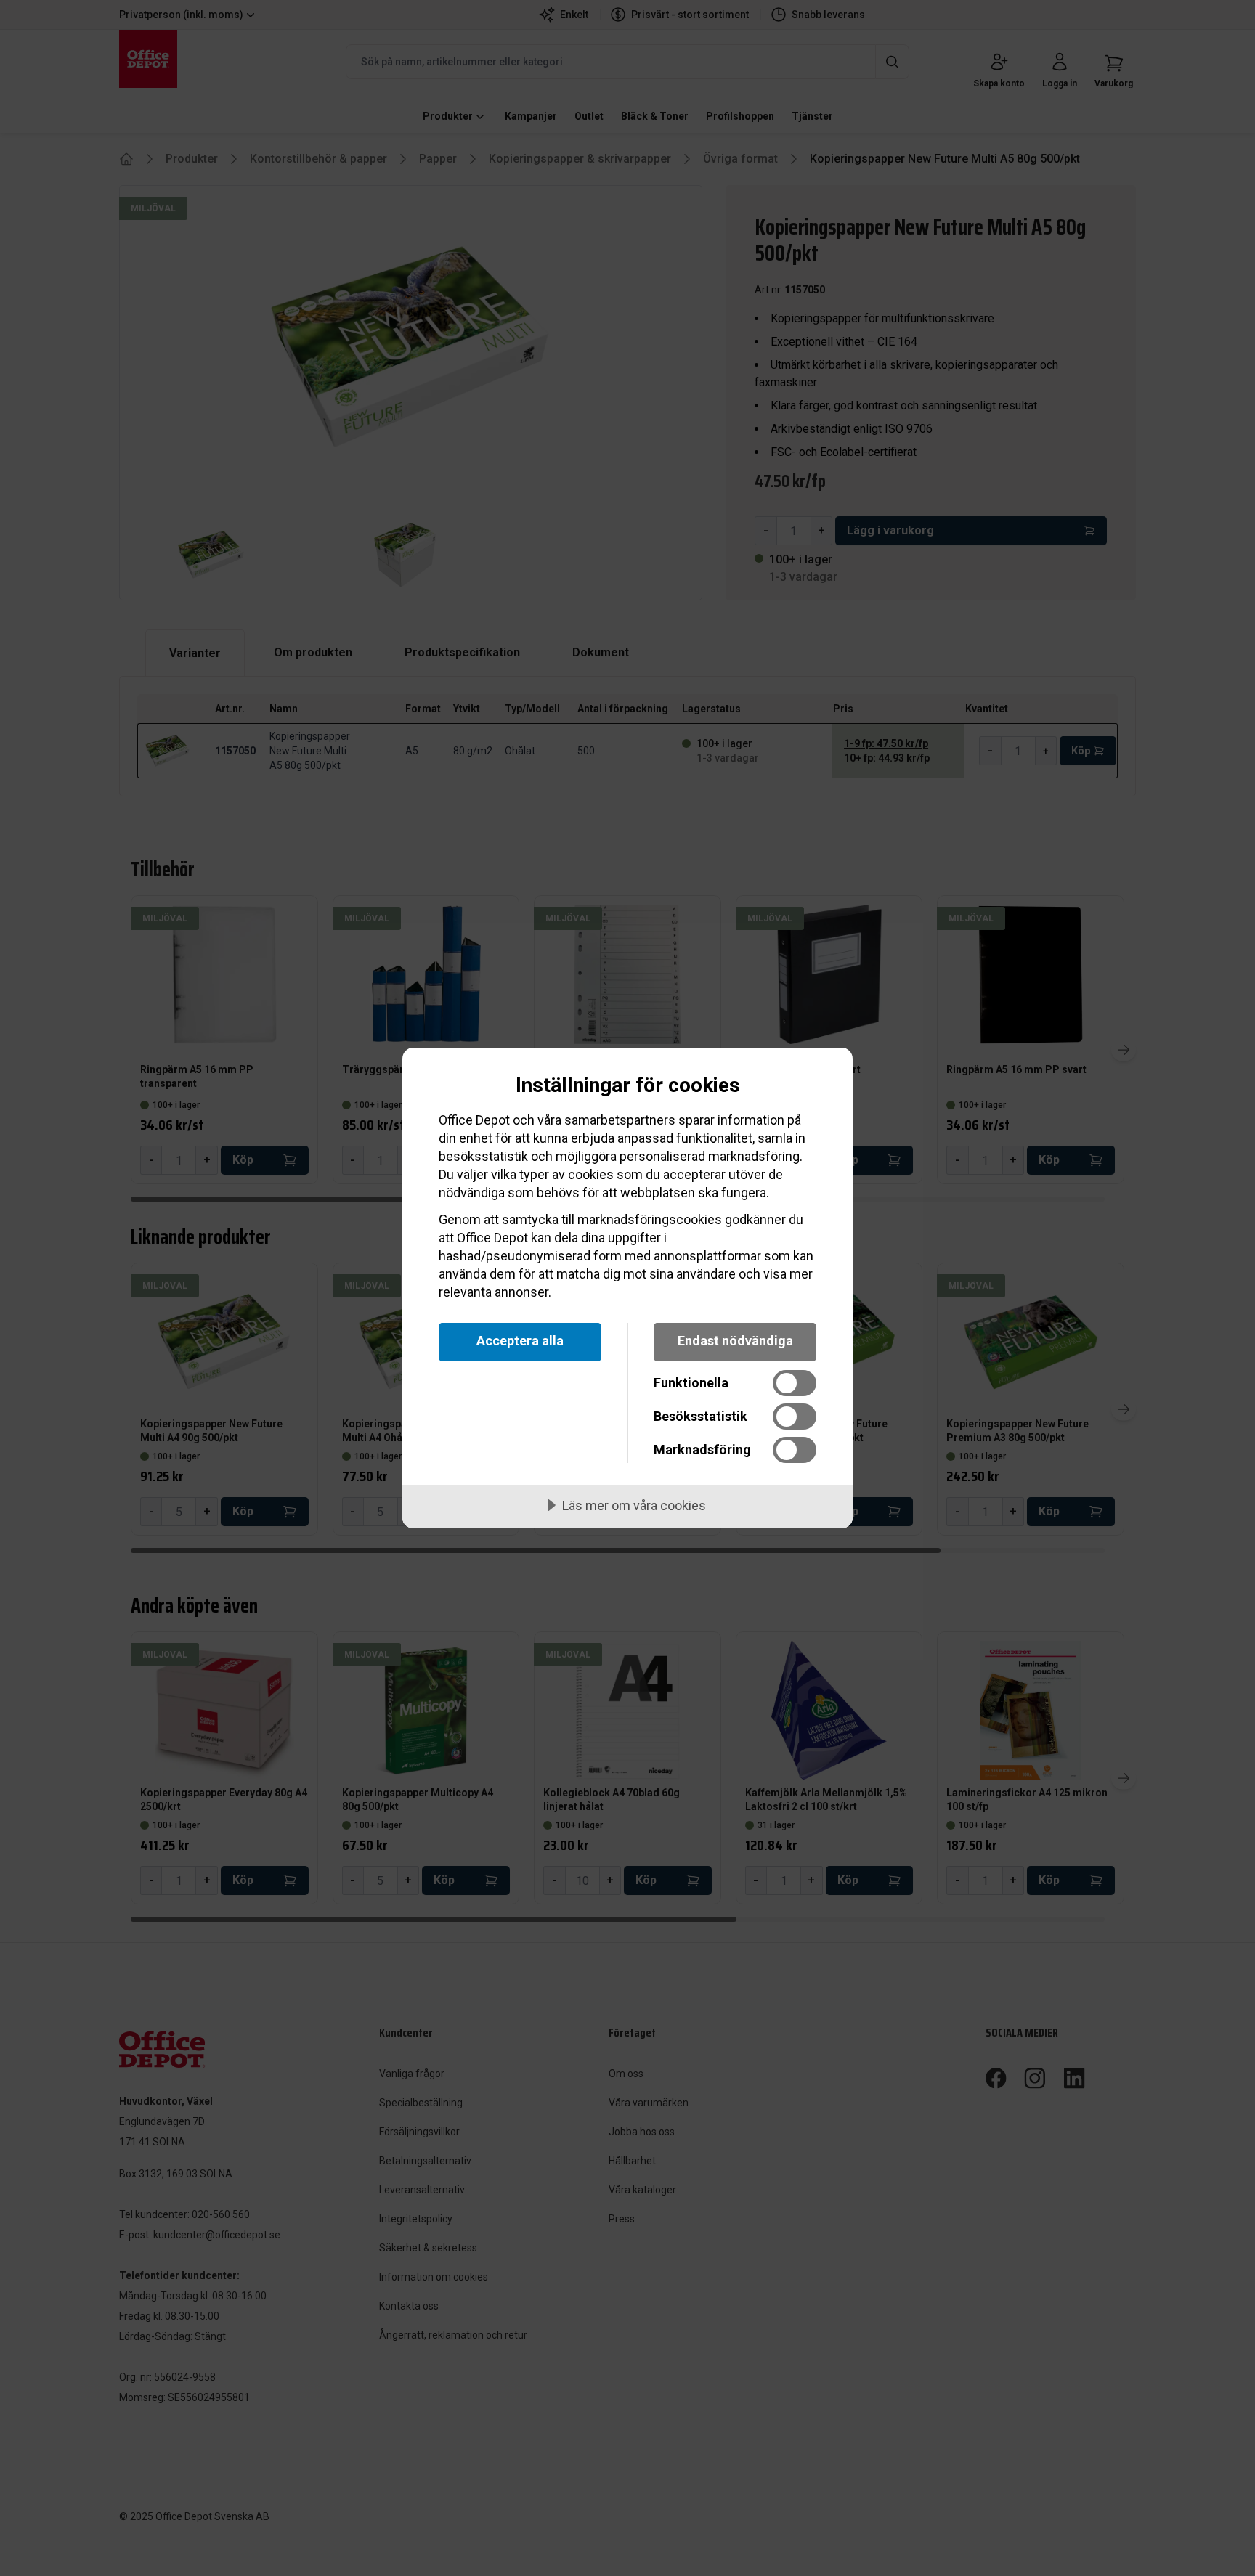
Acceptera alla (520, 1341)
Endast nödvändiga (735, 1341)
